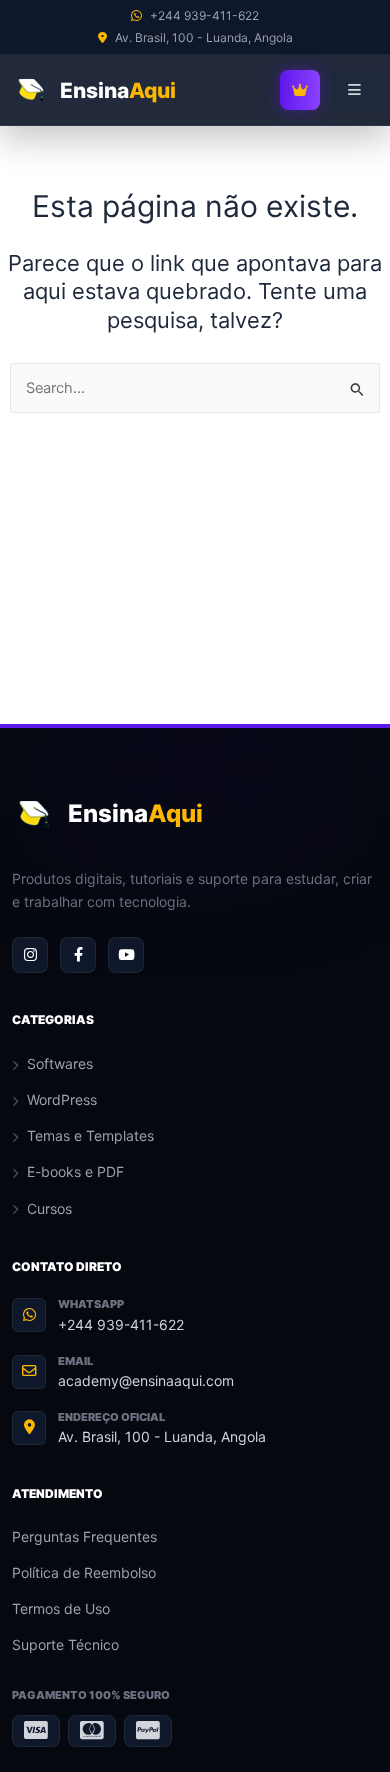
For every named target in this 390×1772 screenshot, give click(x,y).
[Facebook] (78, 955)
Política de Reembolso (84, 1572)
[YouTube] (126, 955)
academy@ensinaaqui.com (146, 1380)
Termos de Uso (61, 1608)
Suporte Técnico (65, 1644)
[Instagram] (30, 955)
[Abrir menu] (354, 90)
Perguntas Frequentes (84, 1536)
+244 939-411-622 (121, 1324)
